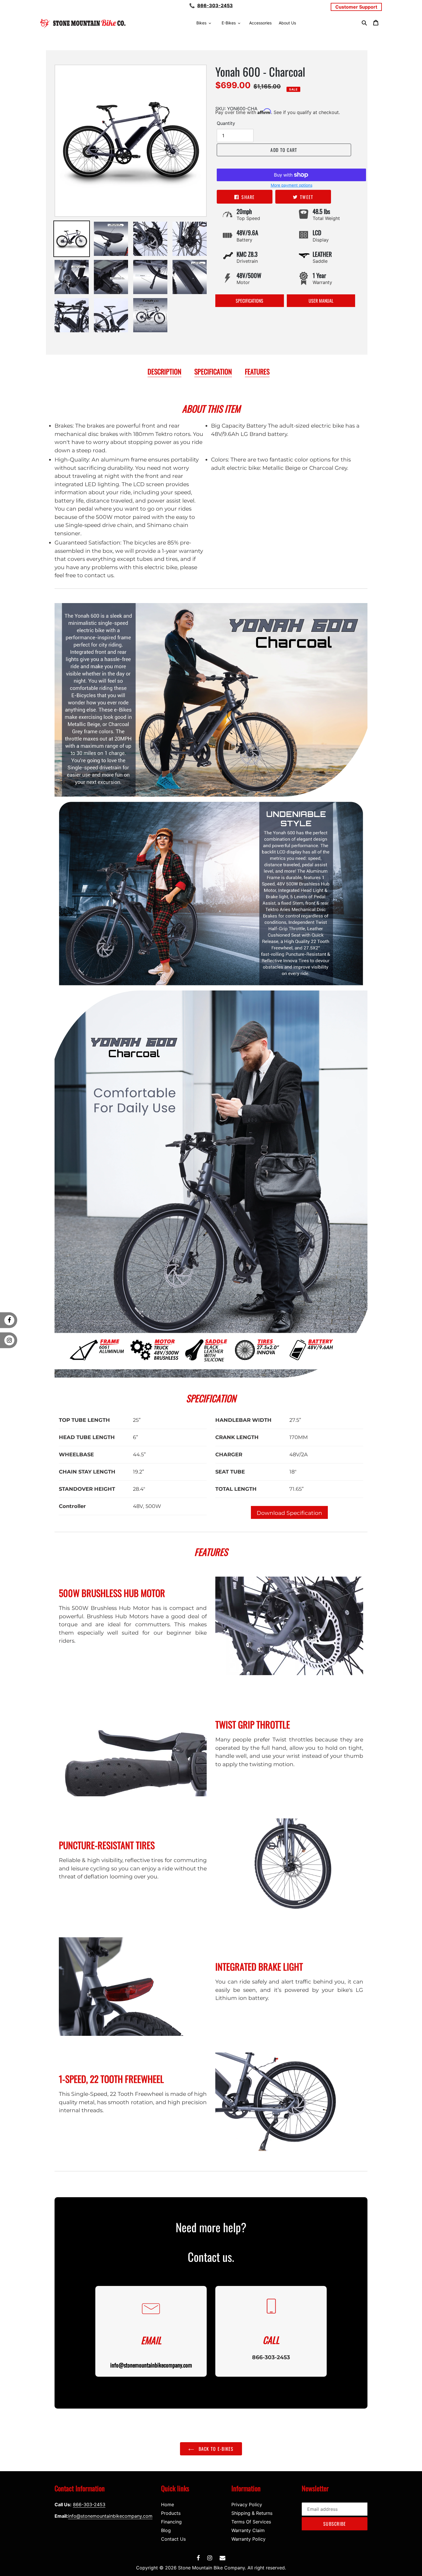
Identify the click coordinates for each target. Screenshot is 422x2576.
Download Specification (289, 1513)
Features (257, 371)
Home (168, 2504)
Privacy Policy (247, 2504)
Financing (171, 2522)
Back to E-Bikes (215, 2449)
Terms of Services (251, 2522)
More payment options (292, 185)
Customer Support (356, 7)
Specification (213, 371)
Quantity (226, 123)
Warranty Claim (248, 2530)
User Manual (321, 301)
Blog (166, 2530)
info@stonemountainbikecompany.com (110, 2516)
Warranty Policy (248, 2539)
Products (171, 2513)
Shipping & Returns (252, 2513)
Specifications (249, 301)
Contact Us (173, 2539)
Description (164, 371)
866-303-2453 (215, 5)
